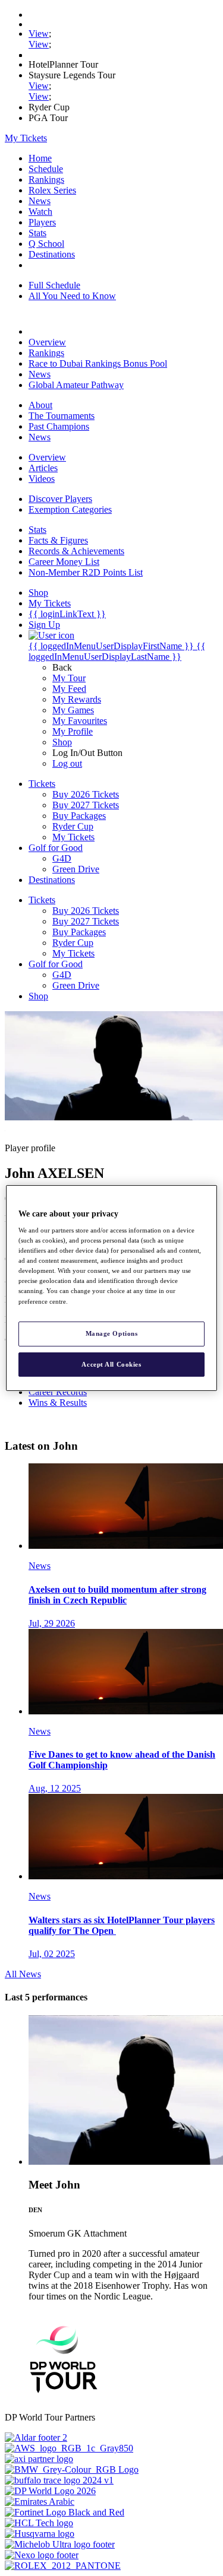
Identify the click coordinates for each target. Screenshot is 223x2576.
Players (42, 222)
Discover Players (60, 499)
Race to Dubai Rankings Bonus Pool (98, 363)
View (39, 34)
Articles (43, 468)
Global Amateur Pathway (76, 385)
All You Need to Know (72, 296)
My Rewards (77, 699)
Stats (37, 233)
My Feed (69, 689)
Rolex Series (52, 190)
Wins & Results (58, 1403)
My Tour (69, 678)
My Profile (73, 731)
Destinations (52, 254)
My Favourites (80, 721)
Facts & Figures (58, 540)
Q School (46, 244)
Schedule (46, 169)
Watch (40, 212)
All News (23, 1974)
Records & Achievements (76, 551)
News (40, 201)
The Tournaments (62, 416)
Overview (47, 342)
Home (40, 158)
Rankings (46, 180)
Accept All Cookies (111, 1364)
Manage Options (112, 1333)
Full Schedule (54, 285)
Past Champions (59, 426)
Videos (42, 479)
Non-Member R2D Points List (86, 572)
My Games (73, 710)
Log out (67, 763)
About (40, 405)
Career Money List (64, 562)
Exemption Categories (70, 509)
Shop (62, 742)
